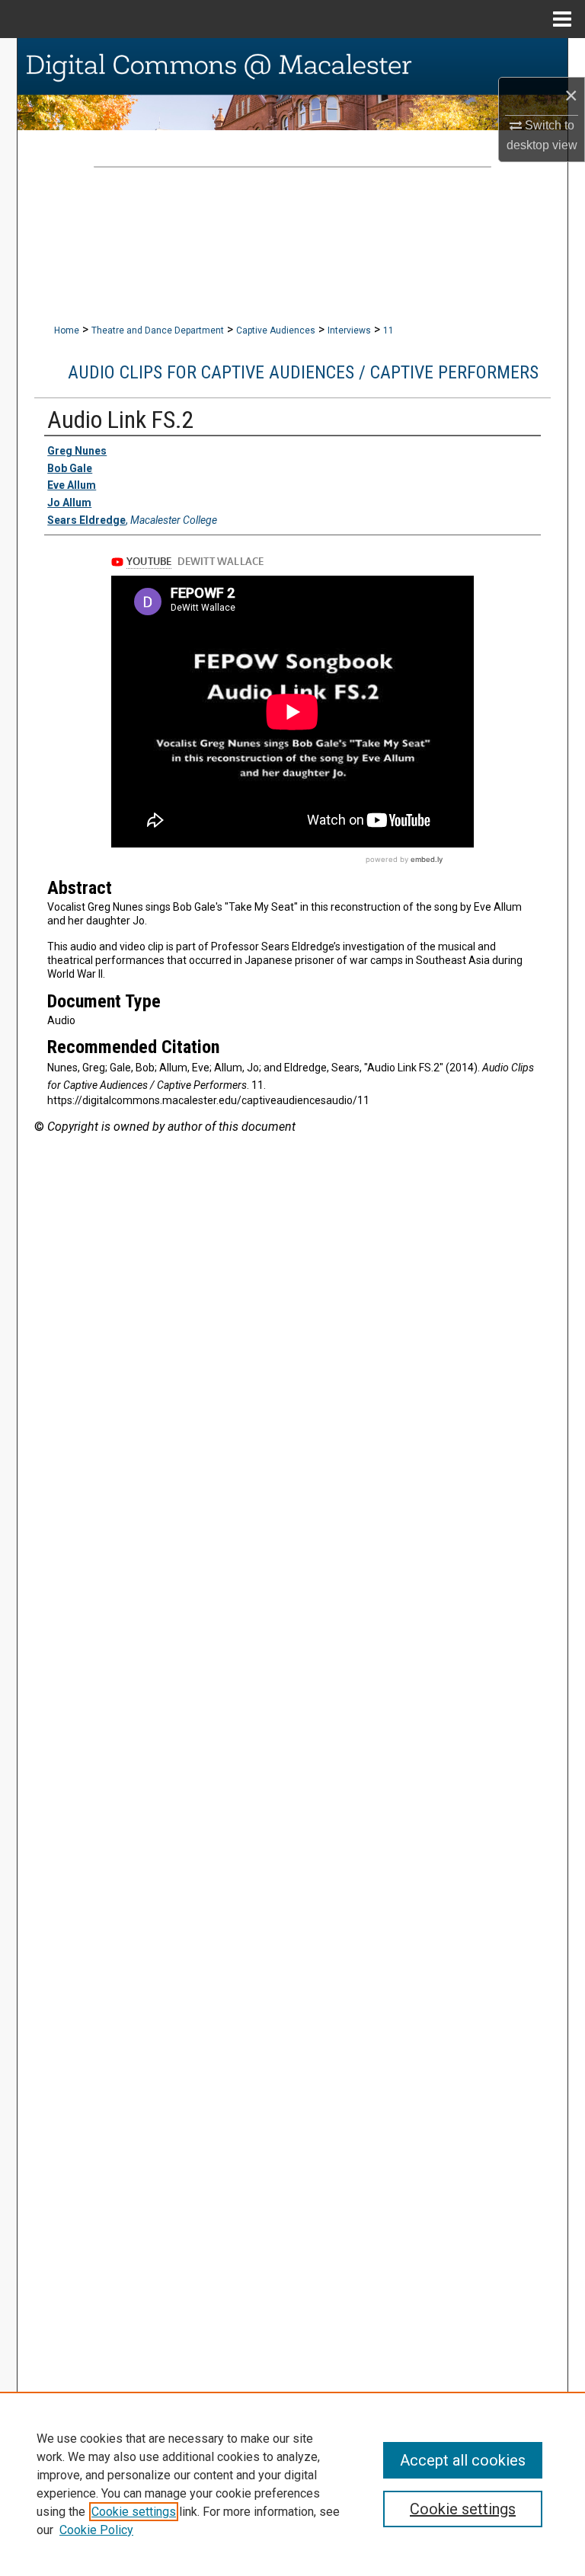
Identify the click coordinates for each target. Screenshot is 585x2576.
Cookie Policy (96, 2530)
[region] (292, 2484)
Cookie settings (134, 2512)
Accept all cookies (463, 2460)
